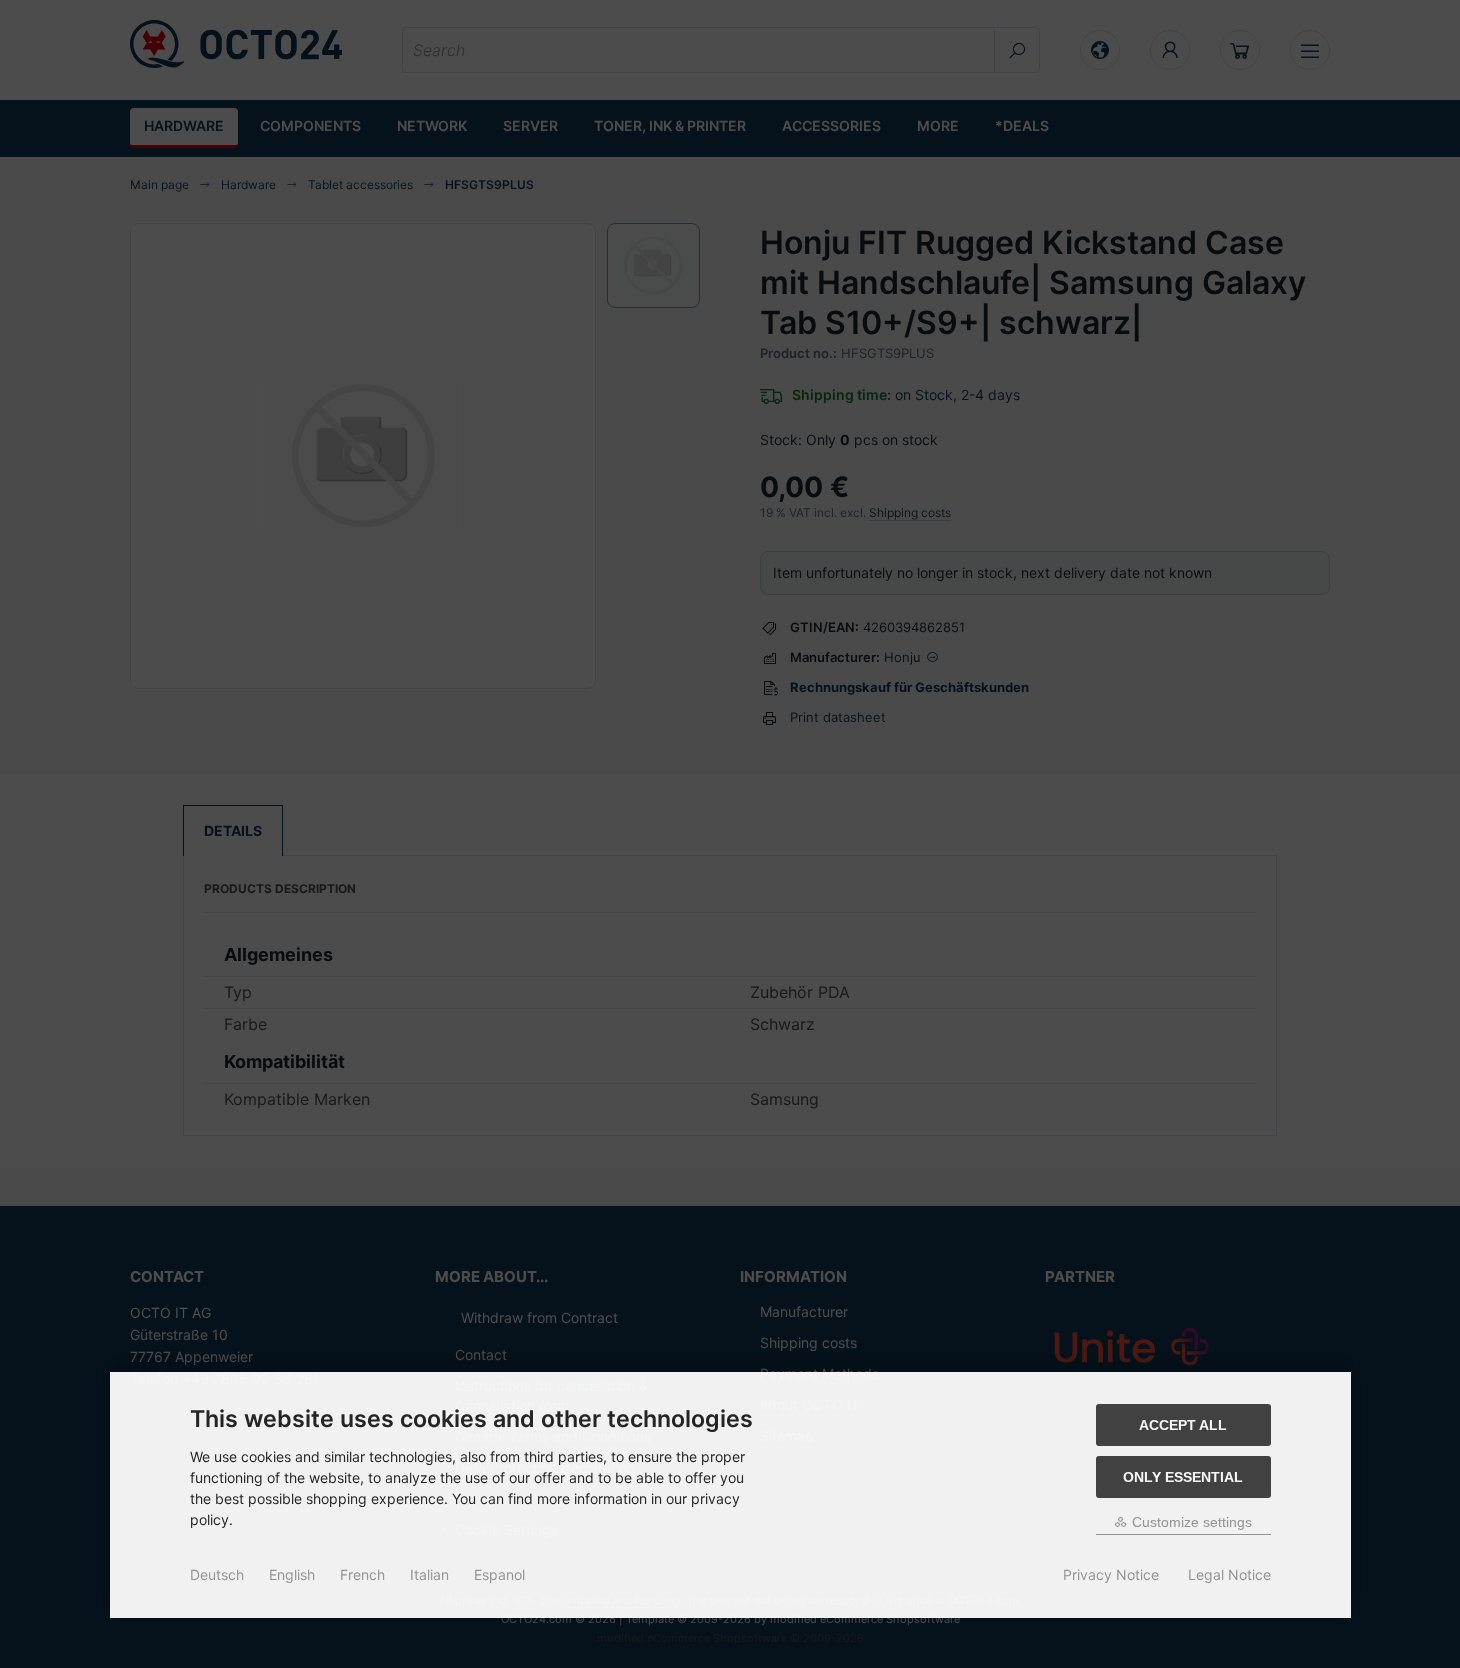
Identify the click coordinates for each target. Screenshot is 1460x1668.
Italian (429, 1574)
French (362, 1574)
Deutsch (217, 1574)
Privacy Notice (1111, 1574)
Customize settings (1190, 1522)
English (292, 1574)
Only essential (1183, 1477)
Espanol (499, 1574)
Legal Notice (1229, 1574)
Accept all (1183, 1425)
